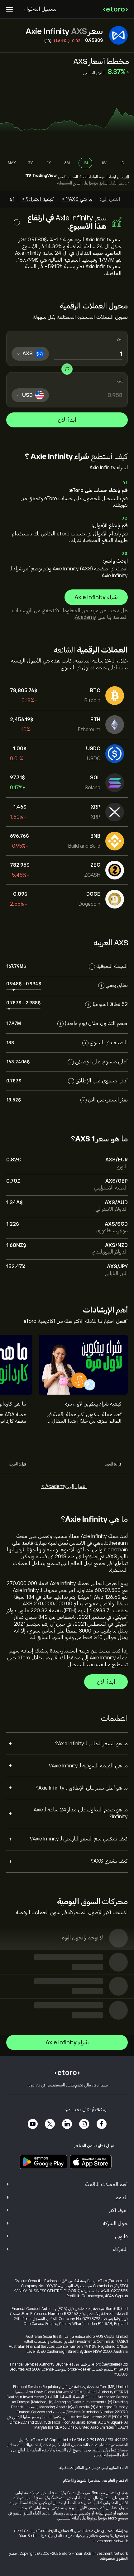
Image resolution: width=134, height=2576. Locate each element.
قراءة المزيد (113, 1464)
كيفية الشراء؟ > (38, 199)
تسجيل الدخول (40, 9)
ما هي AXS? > (77, 199)
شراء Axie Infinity (96, 597)
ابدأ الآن (67, 420)
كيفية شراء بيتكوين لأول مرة (93, 1404)
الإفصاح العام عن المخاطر (109, 2480)
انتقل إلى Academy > (64, 1486)
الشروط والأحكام (54, 2450)
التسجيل (123, 177)
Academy (86, 617)
